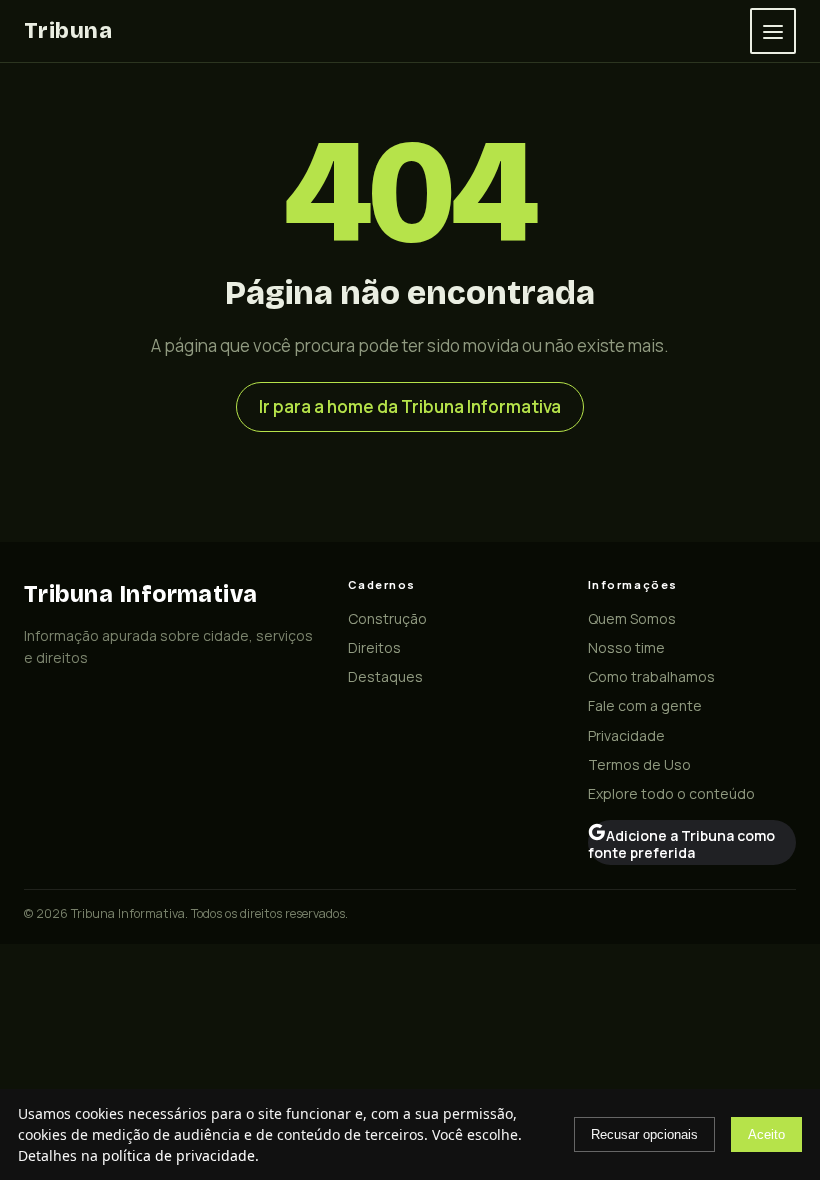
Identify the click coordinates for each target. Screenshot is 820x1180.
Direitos (374, 647)
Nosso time (626, 647)
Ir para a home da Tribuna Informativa (410, 406)
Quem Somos (632, 618)
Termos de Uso (639, 764)
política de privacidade (178, 1155)
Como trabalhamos (651, 676)
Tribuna (68, 30)
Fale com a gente (645, 705)
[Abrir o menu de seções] (773, 31)
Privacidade (626, 735)
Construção (387, 618)
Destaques (385, 676)
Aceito (766, 1134)
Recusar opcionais (644, 1134)
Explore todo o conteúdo (671, 793)
